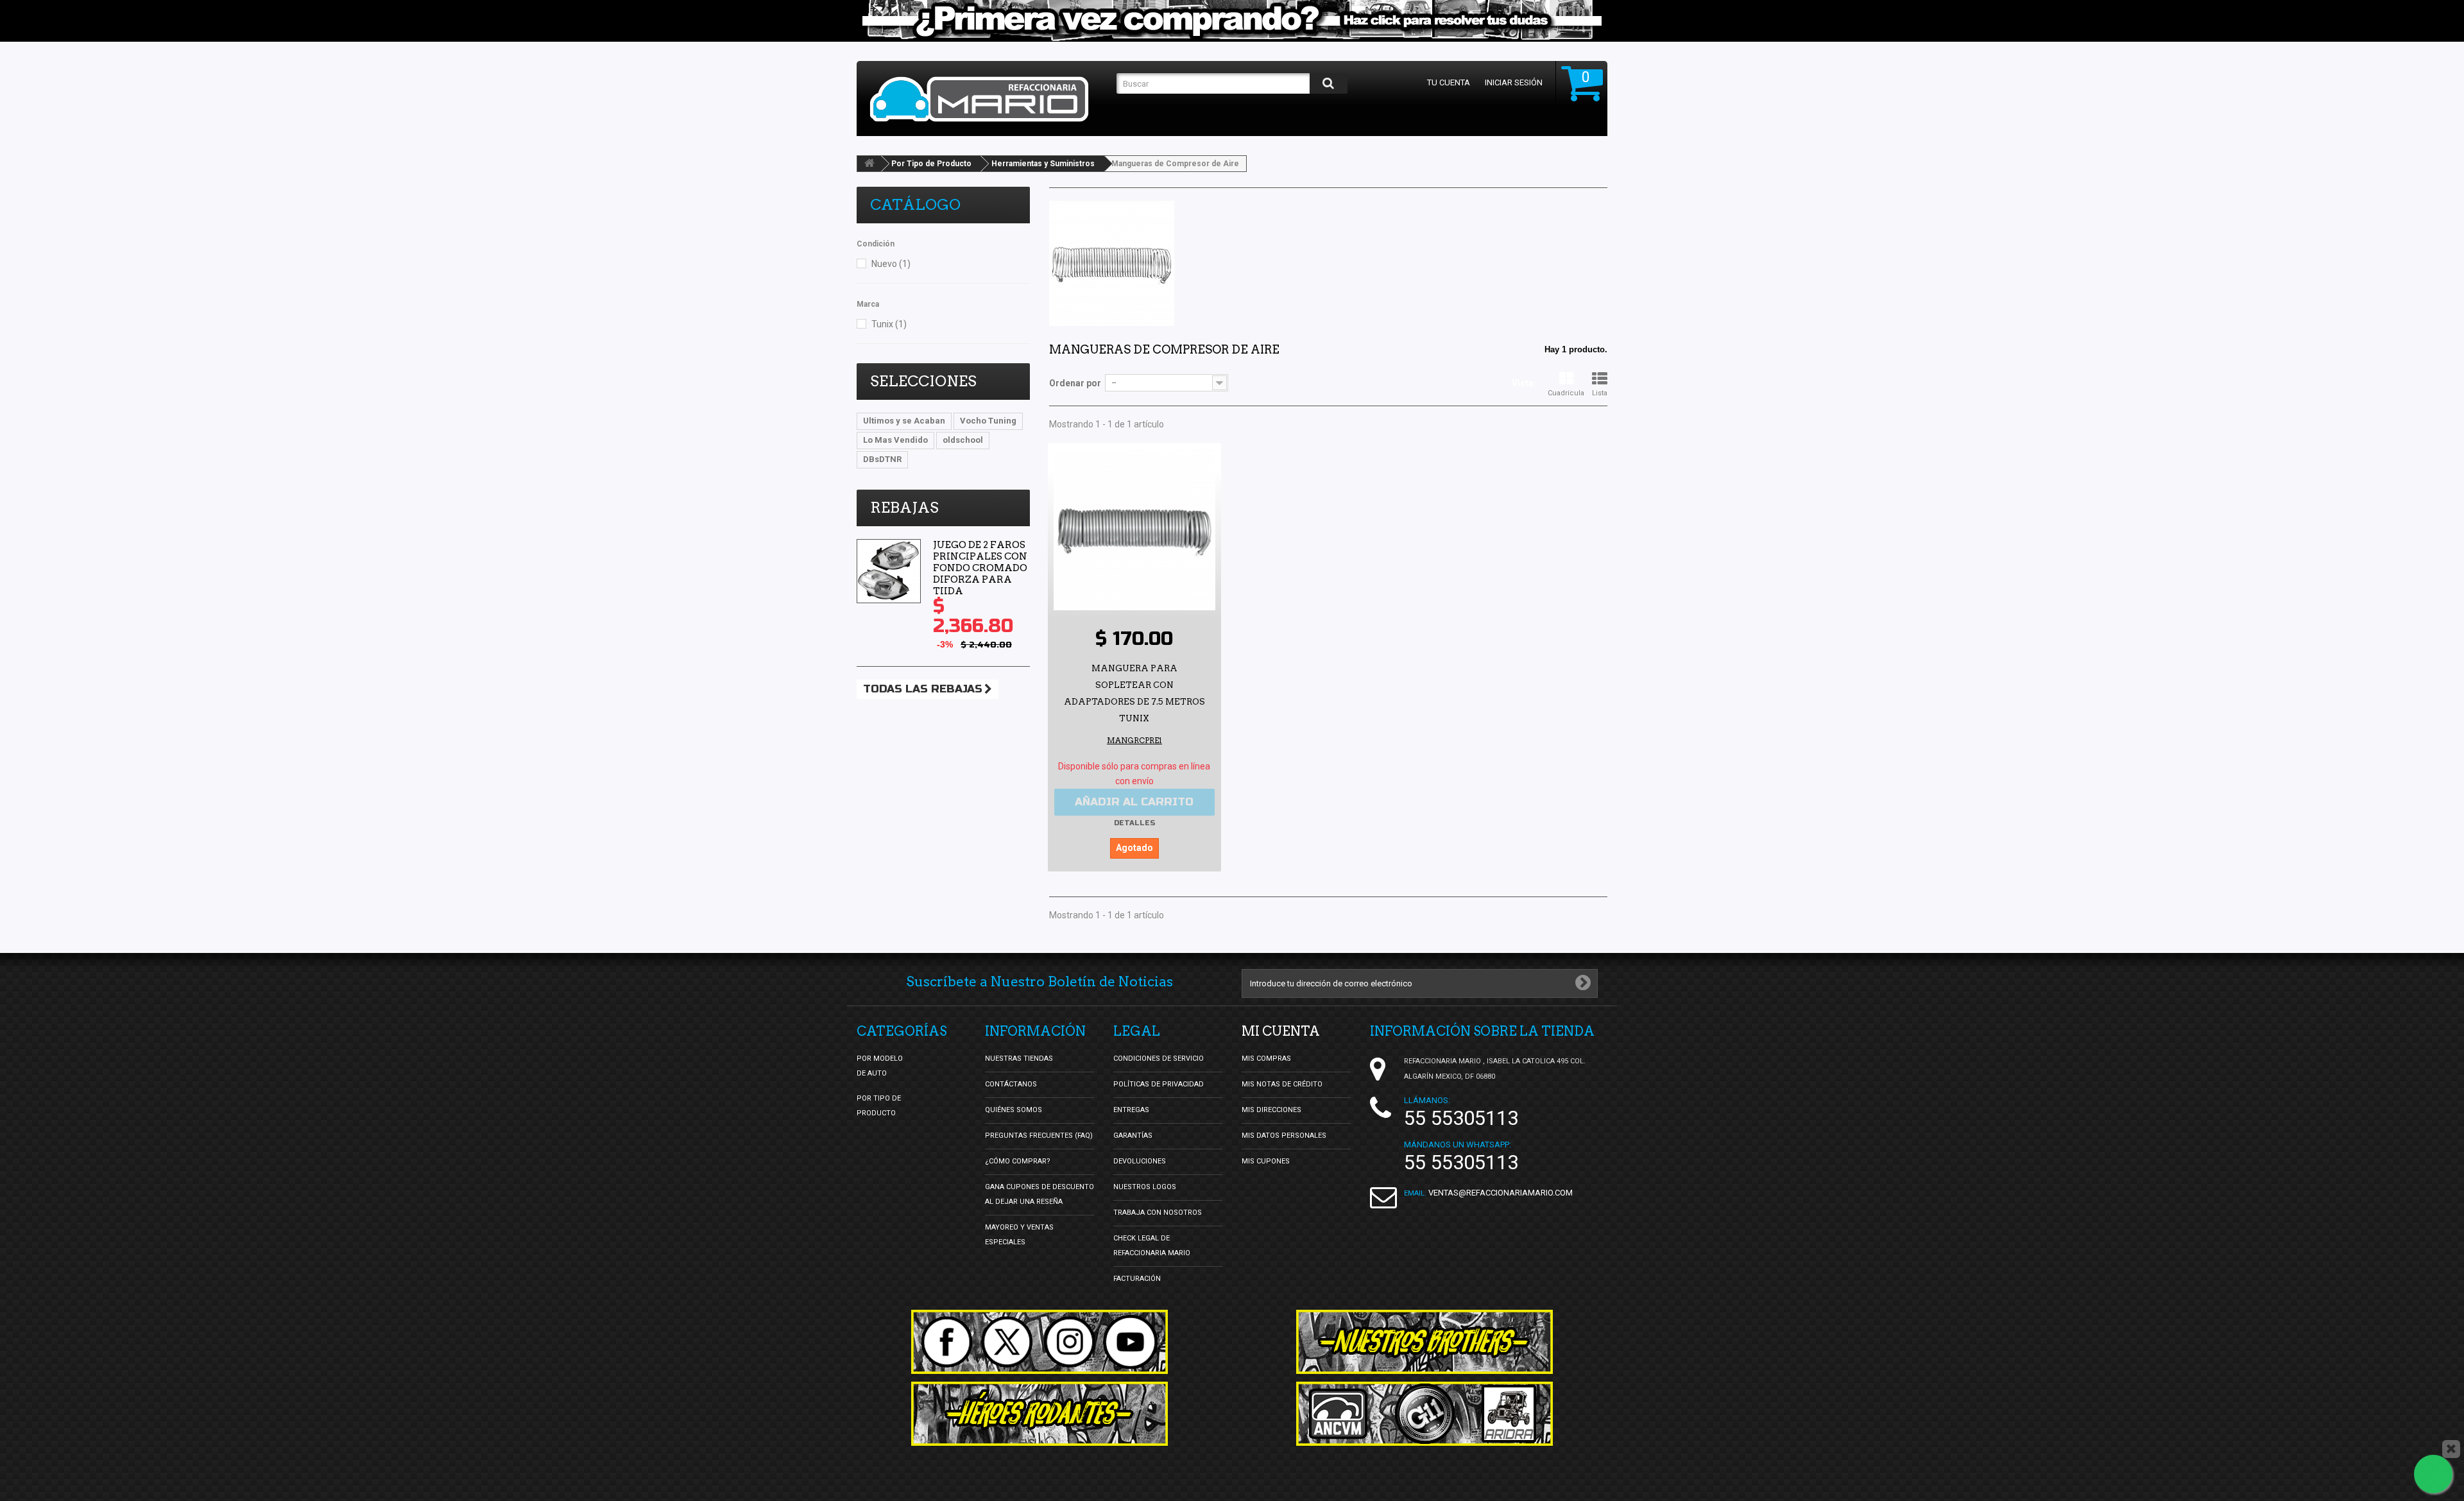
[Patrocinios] (1425, 1414)
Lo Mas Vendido (895, 440)
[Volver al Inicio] (869, 164)
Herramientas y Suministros (1043, 164)
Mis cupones (1266, 1161)
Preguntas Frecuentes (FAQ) (1039, 1136)
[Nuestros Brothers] (1425, 1342)
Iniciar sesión (1514, 82)
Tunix (889, 324)
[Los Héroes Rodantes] (1039, 1414)
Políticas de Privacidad (1159, 1084)
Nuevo (891, 264)
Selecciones (923, 381)
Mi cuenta (1281, 1031)
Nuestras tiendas (1019, 1059)
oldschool (963, 440)
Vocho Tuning (988, 421)
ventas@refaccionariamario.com (1501, 1193)
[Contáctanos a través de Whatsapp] (2433, 1474)
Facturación (1137, 1279)
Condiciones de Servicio (1159, 1059)
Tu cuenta (1449, 82)
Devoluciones (1140, 1161)
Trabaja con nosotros (1158, 1213)
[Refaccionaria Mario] (987, 99)
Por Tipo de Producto (931, 164)
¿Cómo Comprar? (1018, 1161)
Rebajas (904, 508)
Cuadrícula (1566, 393)
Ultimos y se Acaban (904, 421)
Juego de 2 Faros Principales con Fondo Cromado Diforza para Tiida (980, 568)
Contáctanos (1011, 1084)
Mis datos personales (1284, 1136)
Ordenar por (1075, 383)
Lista (1600, 393)
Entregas (1131, 1110)
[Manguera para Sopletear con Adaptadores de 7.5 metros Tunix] (1134, 529)
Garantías (1133, 1136)
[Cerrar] (2451, 1449)
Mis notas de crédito (1282, 1084)
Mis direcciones (1271, 1110)
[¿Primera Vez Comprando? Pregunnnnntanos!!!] (1232, 21)
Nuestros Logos (1145, 1187)
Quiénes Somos (1014, 1110)
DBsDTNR (882, 459)
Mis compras (1266, 1059)
